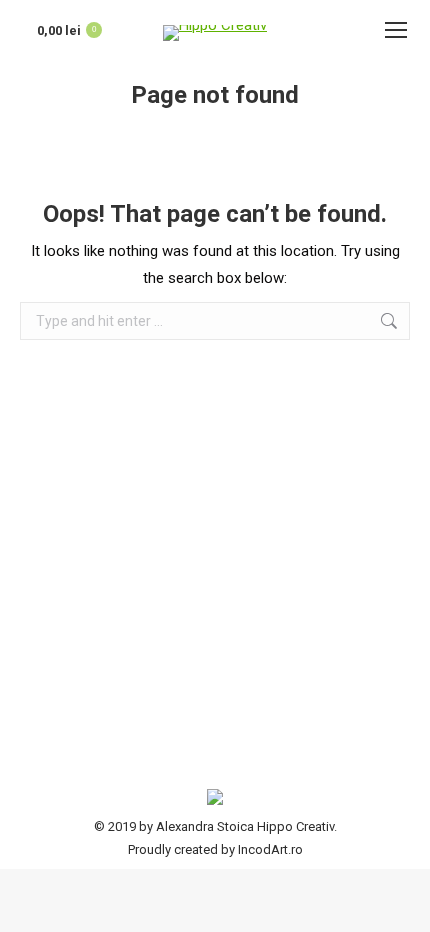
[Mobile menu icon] (396, 30)
